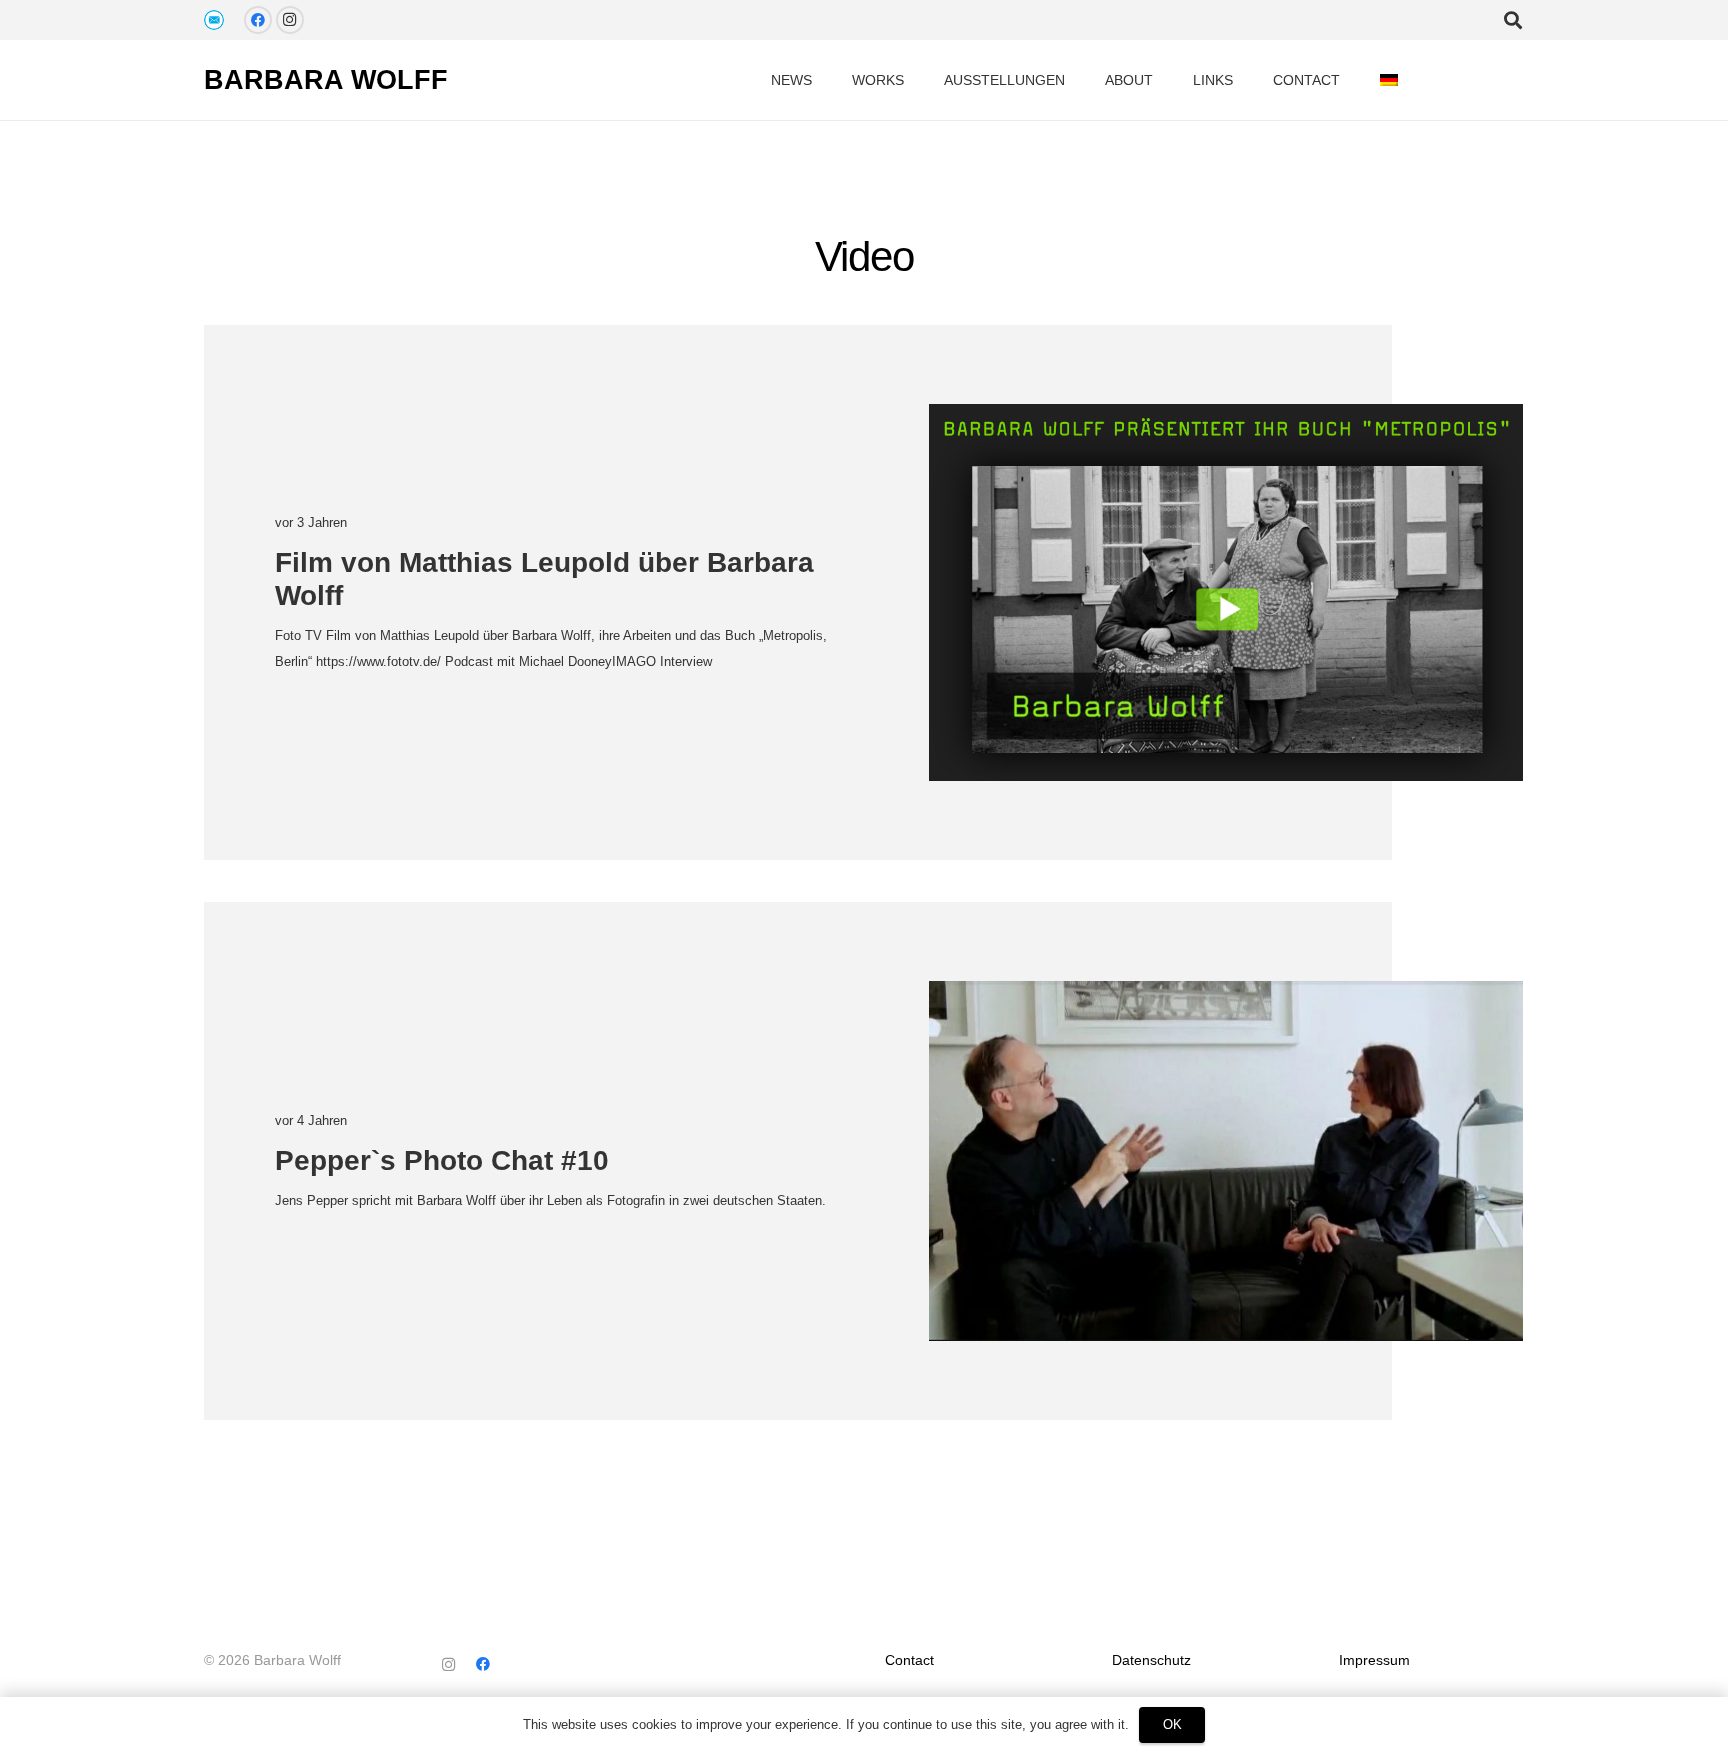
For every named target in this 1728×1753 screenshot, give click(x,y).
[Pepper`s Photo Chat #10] (1226, 1161)
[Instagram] (290, 20)
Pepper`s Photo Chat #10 (442, 1160)
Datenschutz (1151, 1660)
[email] (214, 20)
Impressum (1374, 1660)
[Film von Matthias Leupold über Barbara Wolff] (1226, 592)
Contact (909, 1660)
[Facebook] (258, 20)
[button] (1415, 80)
